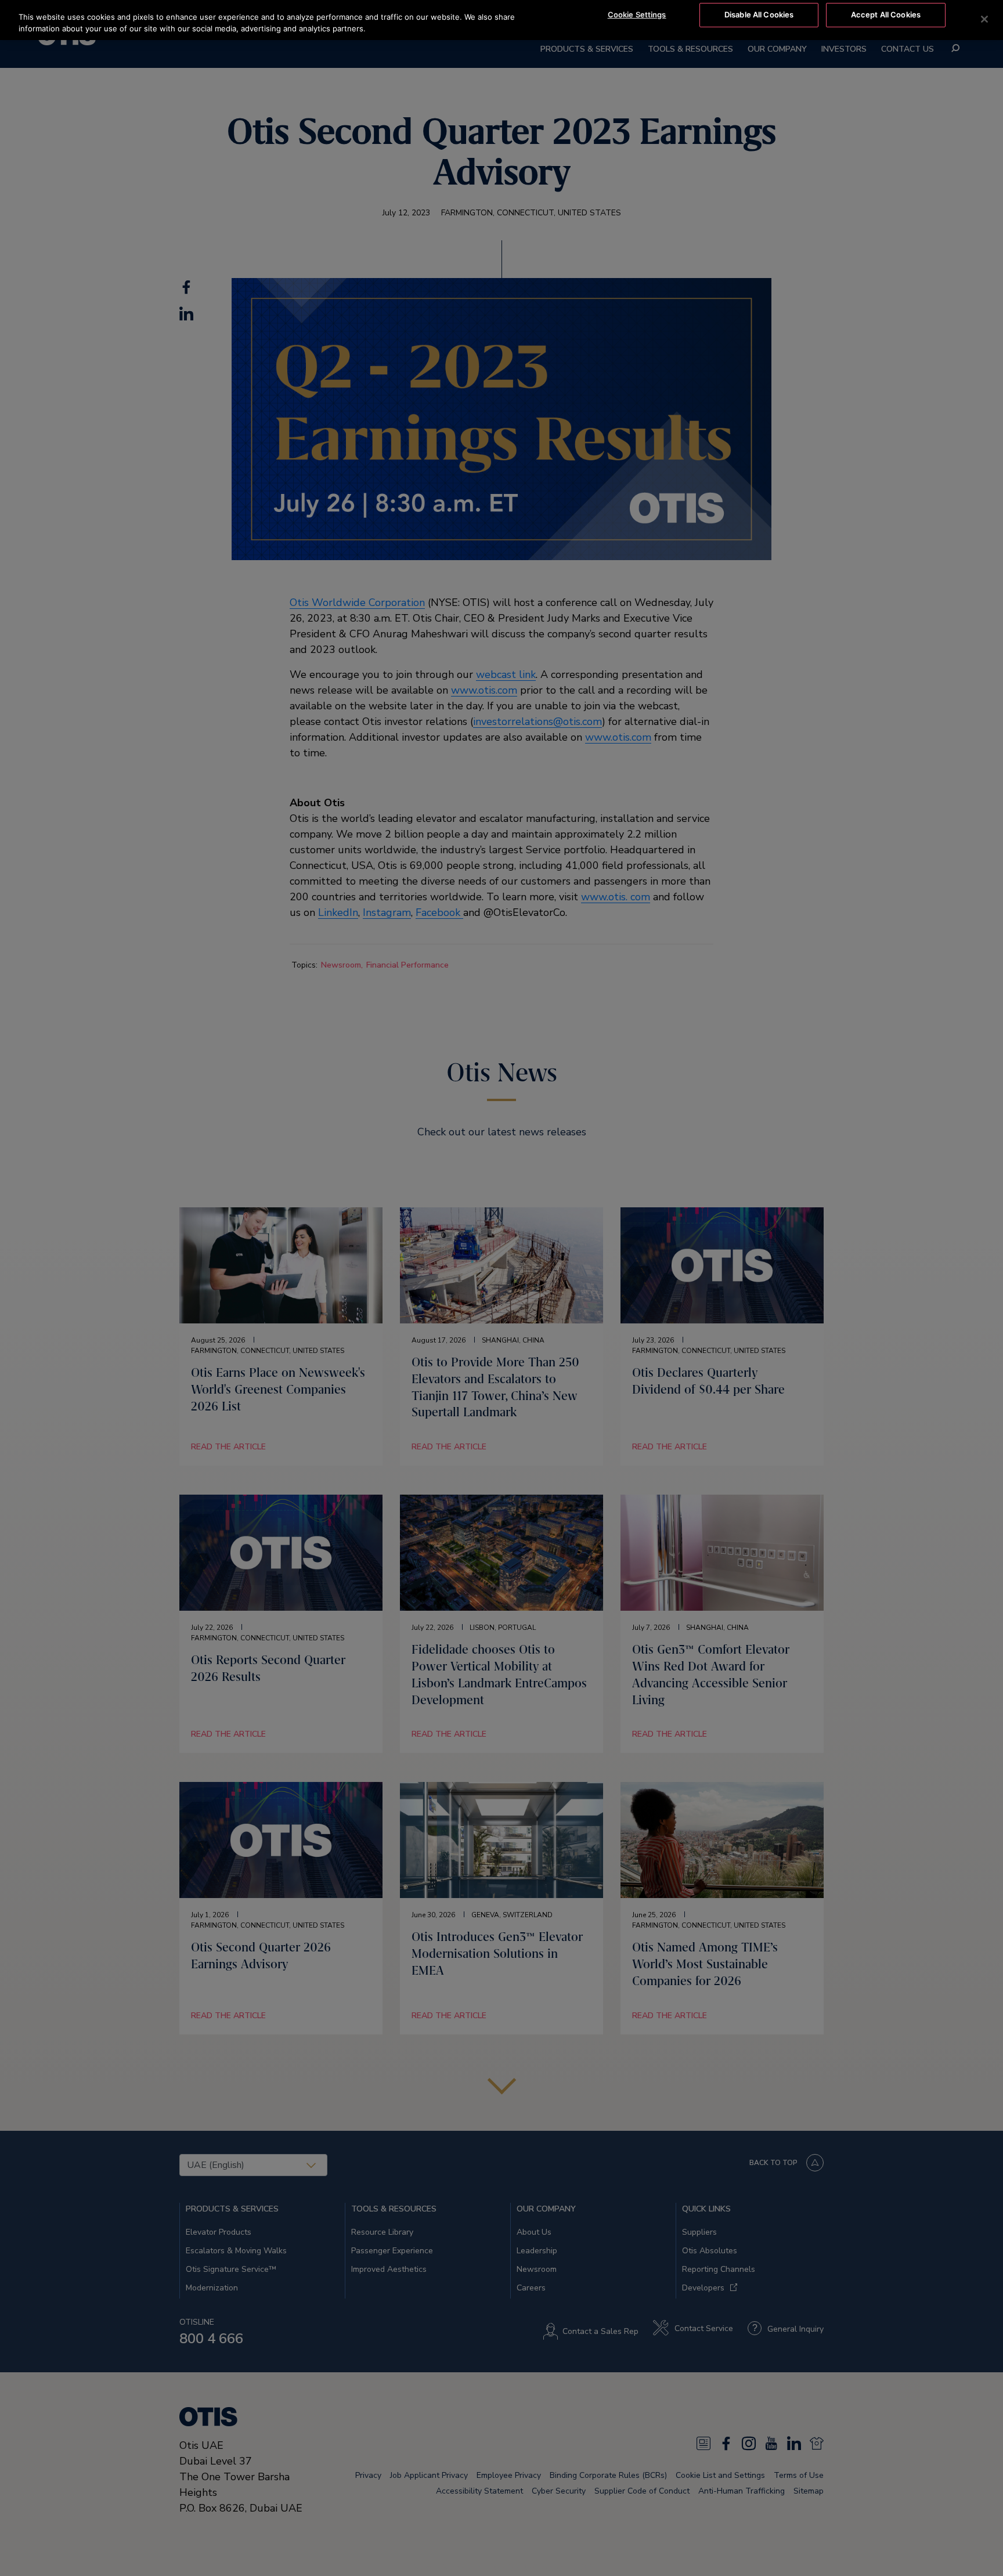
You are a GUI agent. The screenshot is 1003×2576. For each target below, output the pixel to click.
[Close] (984, 19)
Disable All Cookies (759, 15)
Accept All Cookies (886, 15)
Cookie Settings (637, 15)
